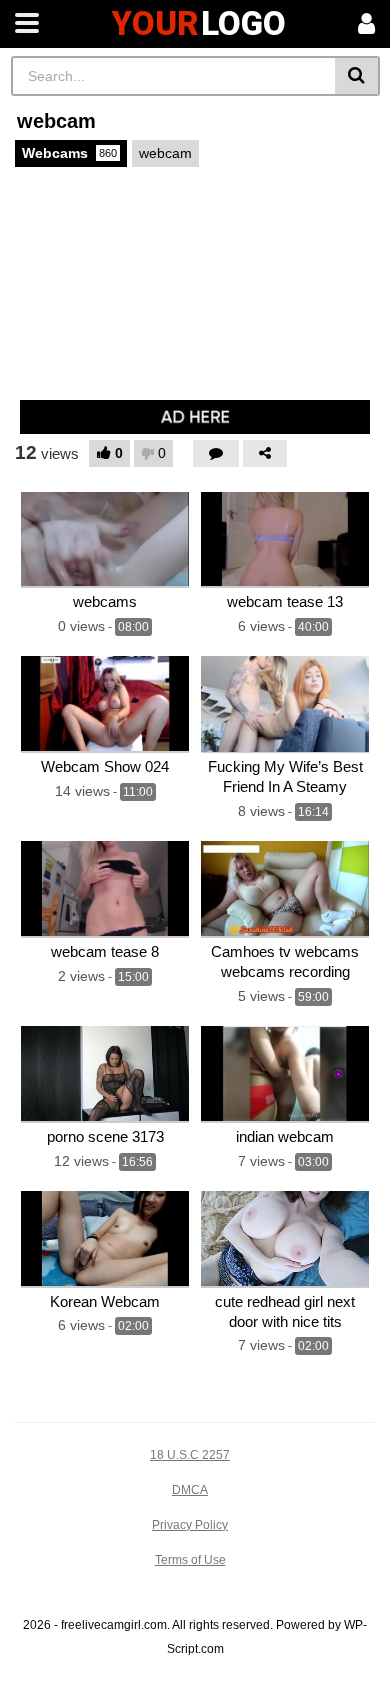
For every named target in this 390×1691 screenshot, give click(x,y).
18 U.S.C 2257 (190, 1455)
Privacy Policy (190, 1525)
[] (357, 76)
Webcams (69, 153)
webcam (165, 153)
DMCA (190, 1490)
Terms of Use (190, 1560)
